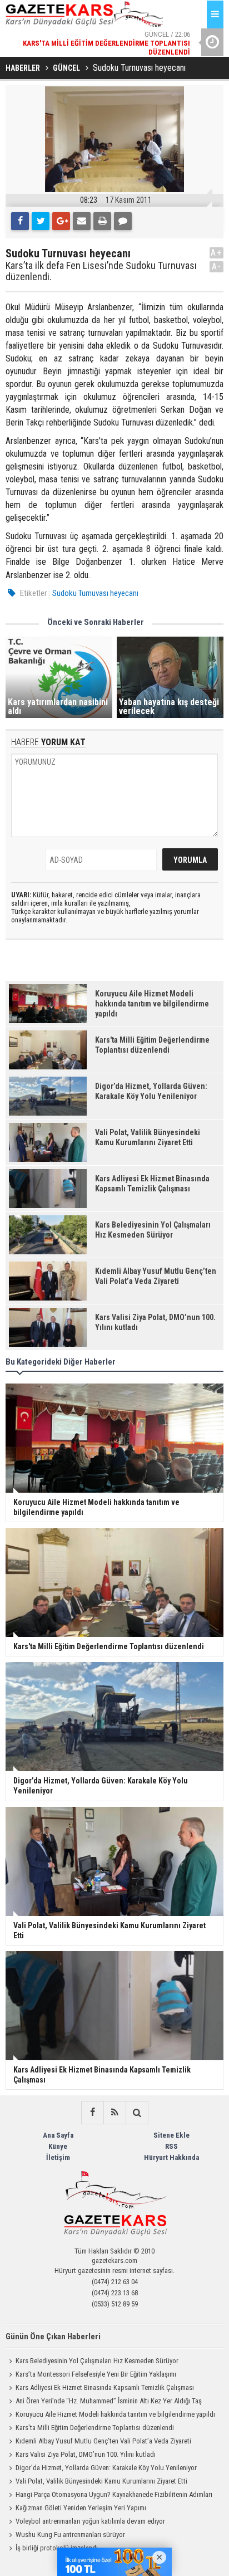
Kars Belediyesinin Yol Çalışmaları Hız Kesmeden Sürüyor (97, 2361)
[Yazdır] (102, 221)
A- (217, 267)
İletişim (58, 2157)
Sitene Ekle (171, 2135)
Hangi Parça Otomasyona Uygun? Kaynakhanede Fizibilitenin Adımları (114, 2494)
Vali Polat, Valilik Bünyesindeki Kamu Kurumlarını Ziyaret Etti (101, 2481)
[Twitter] (41, 221)
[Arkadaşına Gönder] (82, 221)
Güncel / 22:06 (106, 42)
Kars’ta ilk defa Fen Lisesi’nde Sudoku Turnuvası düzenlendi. (101, 271)
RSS (171, 2146)
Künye (58, 2146)
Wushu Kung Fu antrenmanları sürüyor (70, 2535)
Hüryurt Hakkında (171, 2157)
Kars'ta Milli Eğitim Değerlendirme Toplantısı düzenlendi (95, 2428)
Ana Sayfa (58, 2135)
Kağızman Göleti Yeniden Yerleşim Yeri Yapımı (81, 2508)
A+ (216, 253)
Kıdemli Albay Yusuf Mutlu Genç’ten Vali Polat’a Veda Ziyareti (103, 2441)
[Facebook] (20, 221)
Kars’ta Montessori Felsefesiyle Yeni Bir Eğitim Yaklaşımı (96, 2374)
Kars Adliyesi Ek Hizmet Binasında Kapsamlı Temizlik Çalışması (105, 2387)
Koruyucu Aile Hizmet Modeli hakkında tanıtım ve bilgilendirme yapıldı (115, 2414)
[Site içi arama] (137, 2113)
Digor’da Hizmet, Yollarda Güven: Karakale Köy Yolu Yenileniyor (106, 2468)
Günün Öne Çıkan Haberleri (53, 2337)
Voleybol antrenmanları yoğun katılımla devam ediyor (90, 2521)
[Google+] (61, 221)
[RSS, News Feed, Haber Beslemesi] (114, 2113)
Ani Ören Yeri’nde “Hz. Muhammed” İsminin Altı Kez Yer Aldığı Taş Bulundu (104, 2402)
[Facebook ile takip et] (92, 2113)
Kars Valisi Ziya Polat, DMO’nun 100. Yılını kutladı (86, 2454)
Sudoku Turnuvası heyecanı (95, 593)
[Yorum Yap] (123, 221)
